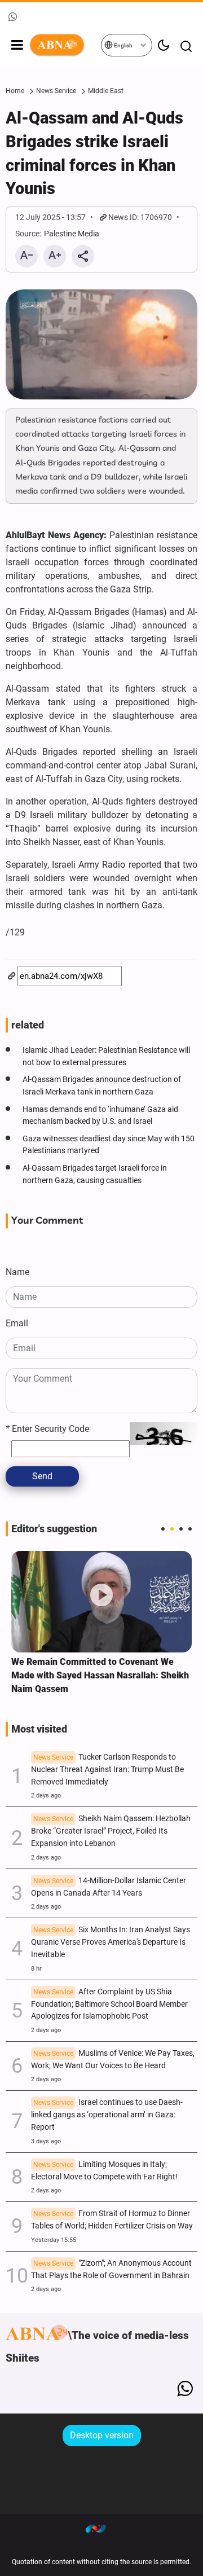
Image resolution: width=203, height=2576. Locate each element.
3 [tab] (181, 1529)
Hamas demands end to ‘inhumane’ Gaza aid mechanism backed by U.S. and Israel (100, 1116)
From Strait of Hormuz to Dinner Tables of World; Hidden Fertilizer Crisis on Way (112, 2220)
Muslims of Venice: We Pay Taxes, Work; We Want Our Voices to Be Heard (113, 2060)
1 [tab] (163, 1529)
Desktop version (102, 2435)
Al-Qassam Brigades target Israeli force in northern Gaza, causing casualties (95, 1174)
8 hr (36, 1969)
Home (15, 91)
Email (17, 1323)
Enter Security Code (47, 1429)
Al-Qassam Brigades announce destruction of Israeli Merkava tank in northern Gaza (102, 1086)
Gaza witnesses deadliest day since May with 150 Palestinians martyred (109, 1145)
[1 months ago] (101, 1602)
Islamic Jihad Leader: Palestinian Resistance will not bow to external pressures (106, 1056)
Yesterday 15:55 (54, 2240)
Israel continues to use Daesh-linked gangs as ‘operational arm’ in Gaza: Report (107, 2115)
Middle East (106, 91)
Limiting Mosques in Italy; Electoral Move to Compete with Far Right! (104, 2171)
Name (17, 1272)
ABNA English (65, 45)
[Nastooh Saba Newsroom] (101, 2528)
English (123, 45)
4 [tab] (190, 1529)
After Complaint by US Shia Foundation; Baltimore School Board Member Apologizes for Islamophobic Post (109, 2004)
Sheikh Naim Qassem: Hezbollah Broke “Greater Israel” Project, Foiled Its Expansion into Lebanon (111, 1831)
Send (42, 1476)
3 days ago (46, 2141)
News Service (56, 91)
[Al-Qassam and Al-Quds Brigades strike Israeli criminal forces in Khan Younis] (101, 344)
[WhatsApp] (185, 2389)
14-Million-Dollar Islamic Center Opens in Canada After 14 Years (109, 1887)
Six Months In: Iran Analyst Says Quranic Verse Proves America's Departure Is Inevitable (111, 1942)
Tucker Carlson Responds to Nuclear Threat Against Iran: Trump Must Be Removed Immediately (107, 1770)
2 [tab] (172, 1529)
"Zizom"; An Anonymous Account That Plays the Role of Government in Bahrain (111, 2269)
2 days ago (46, 1795)
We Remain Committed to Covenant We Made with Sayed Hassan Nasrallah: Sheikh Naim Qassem (100, 1675)
